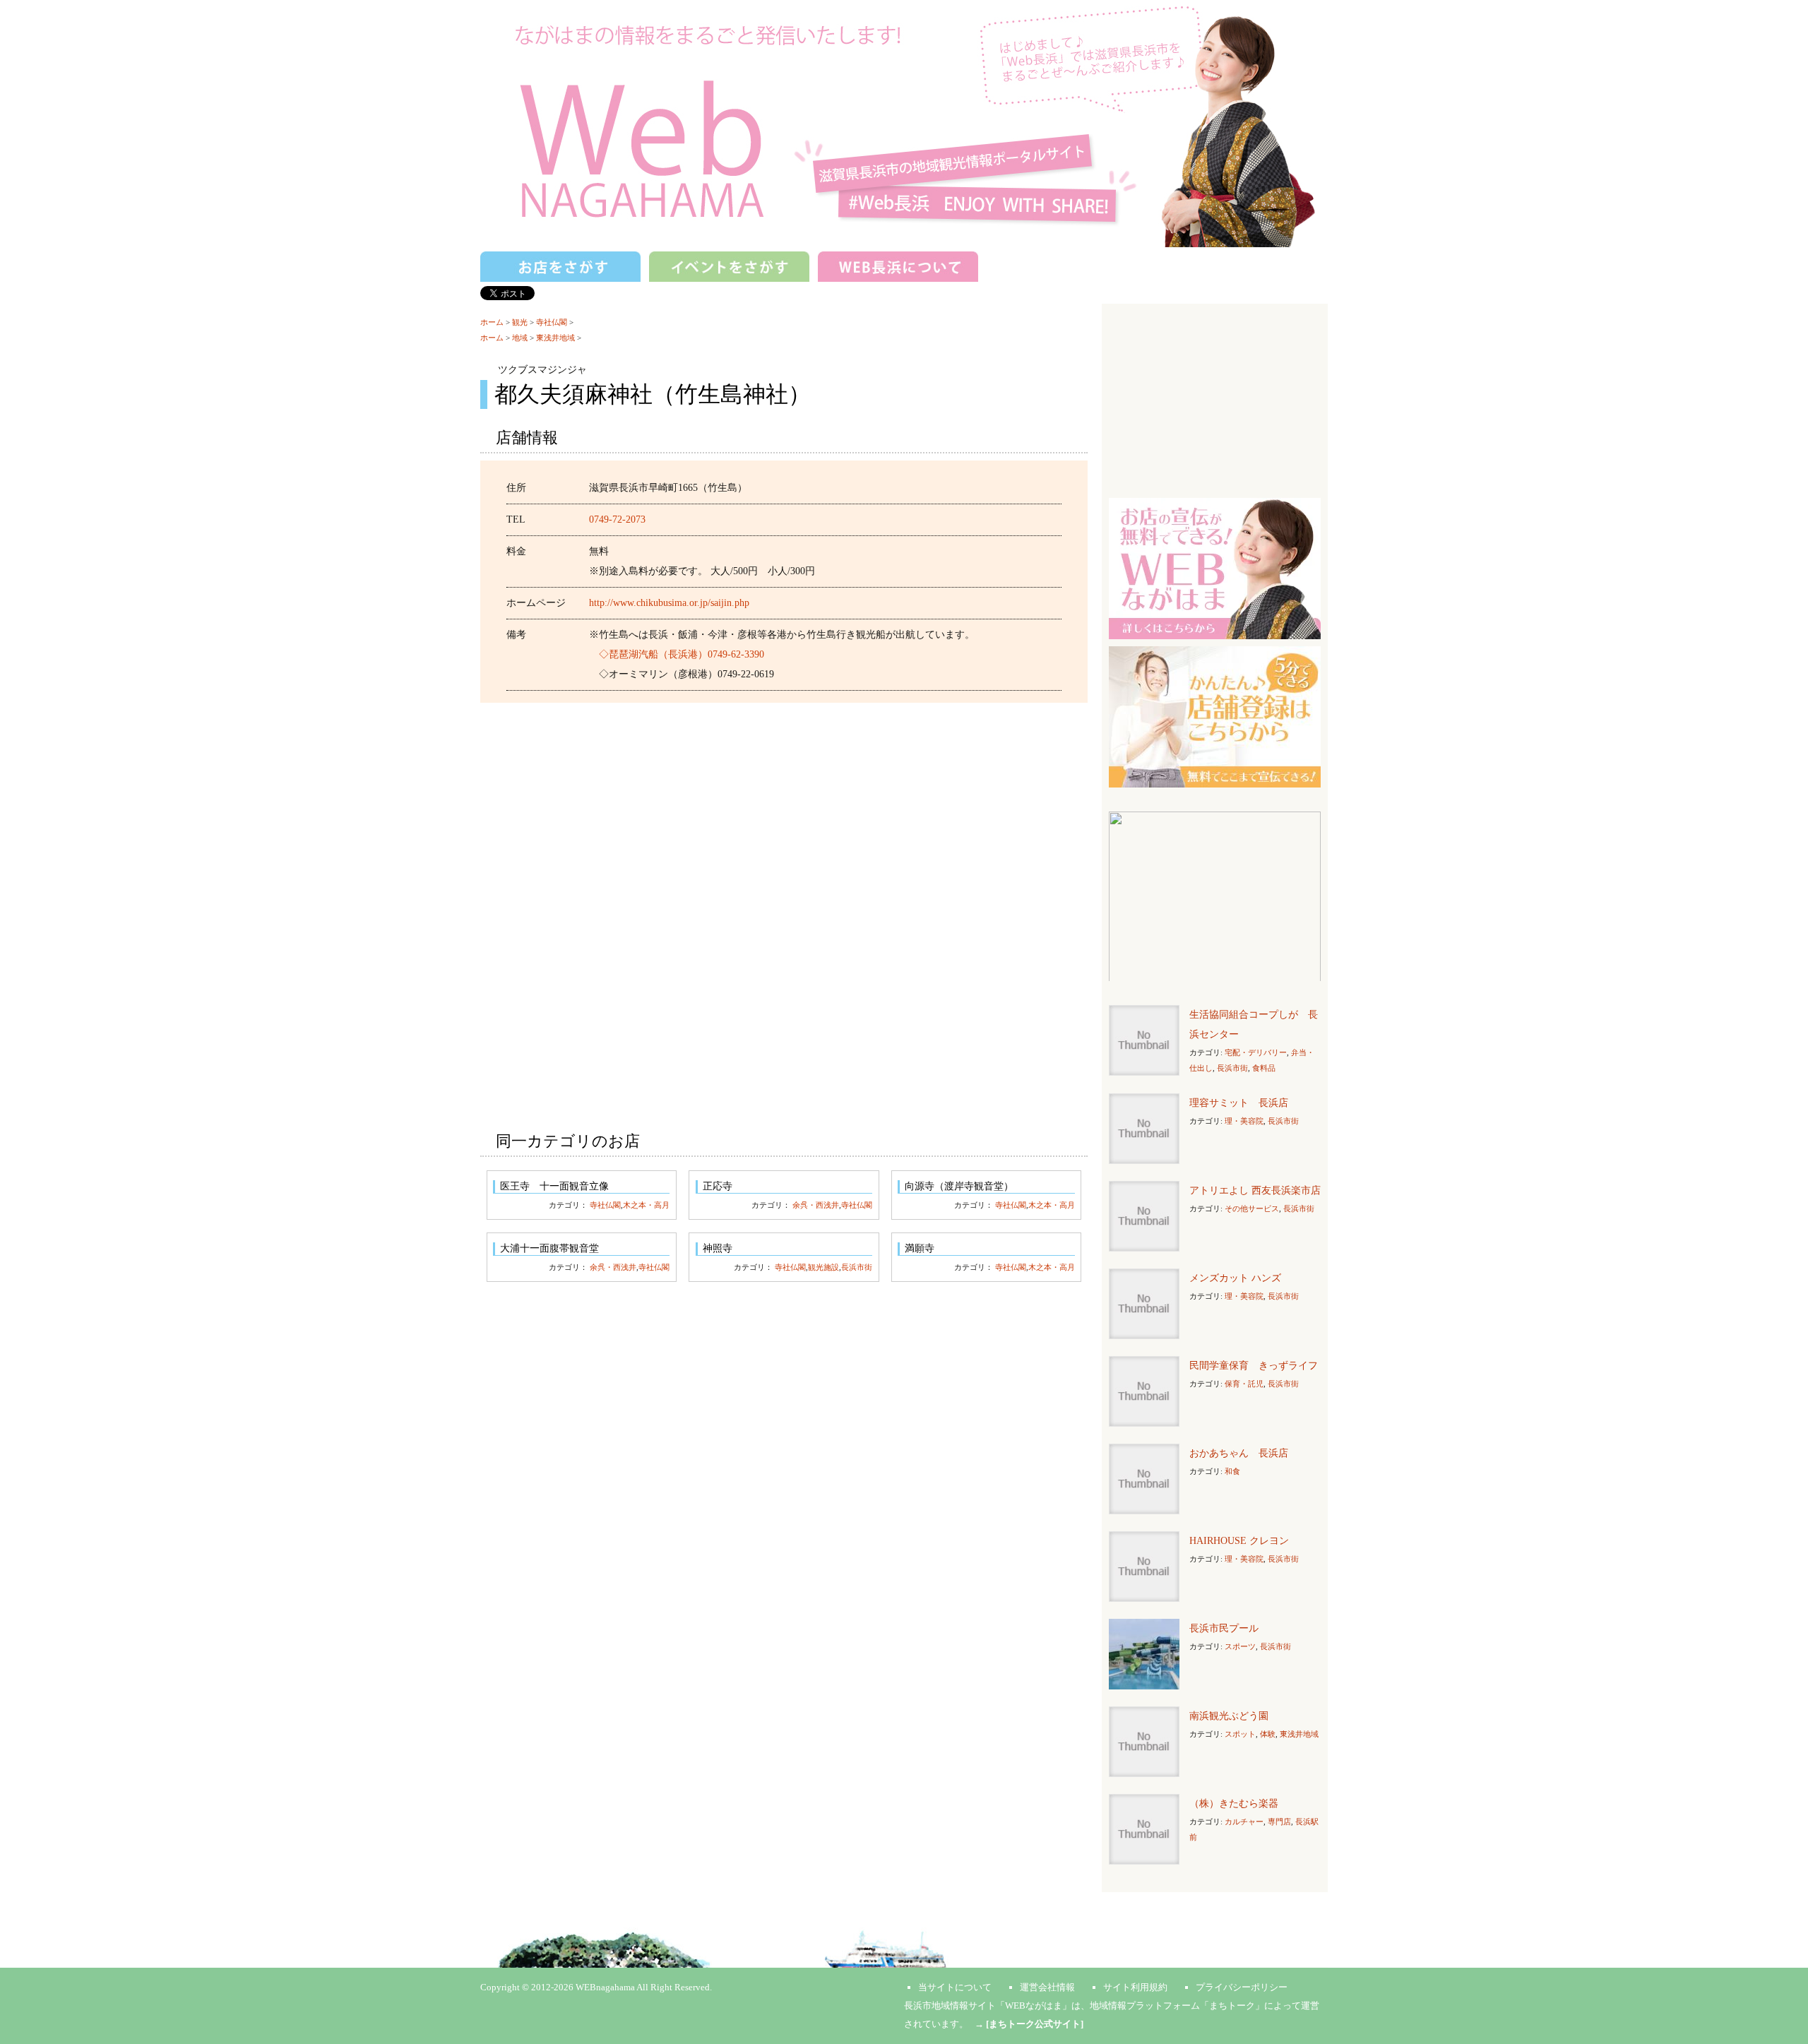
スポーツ (1240, 1646)
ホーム (492, 322)
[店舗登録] (1215, 716)
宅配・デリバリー (1256, 1052)
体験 (1268, 1734)
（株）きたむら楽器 (1234, 1804)
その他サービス (1252, 1208)
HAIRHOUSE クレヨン (1239, 1541)
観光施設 (823, 1267)
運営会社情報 (1047, 1987)
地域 (520, 338)
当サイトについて (955, 1987)
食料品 (1264, 1068)
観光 (520, 322)
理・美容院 (1244, 1121)
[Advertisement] (784, 816)
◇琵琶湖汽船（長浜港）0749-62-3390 (682, 654)
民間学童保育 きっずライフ (1254, 1366)
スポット (1240, 1734)
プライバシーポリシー (1242, 1987)
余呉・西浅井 (816, 1205)
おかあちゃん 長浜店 (1239, 1453)
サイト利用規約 (1135, 1987)
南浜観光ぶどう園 (1229, 1716)
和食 (1232, 1471)
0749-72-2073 (617, 519)
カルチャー (1244, 1822)
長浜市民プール (1224, 1628)
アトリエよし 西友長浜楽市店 (1255, 1190)
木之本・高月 (646, 1205)
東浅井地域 (555, 338)
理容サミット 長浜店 (1239, 1103)
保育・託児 (1244, 1384)
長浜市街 (857, 1267)
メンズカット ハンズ (1235, 1278)
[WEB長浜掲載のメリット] (1215, 568)
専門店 (1279, 1822)
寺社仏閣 (552, 322)
